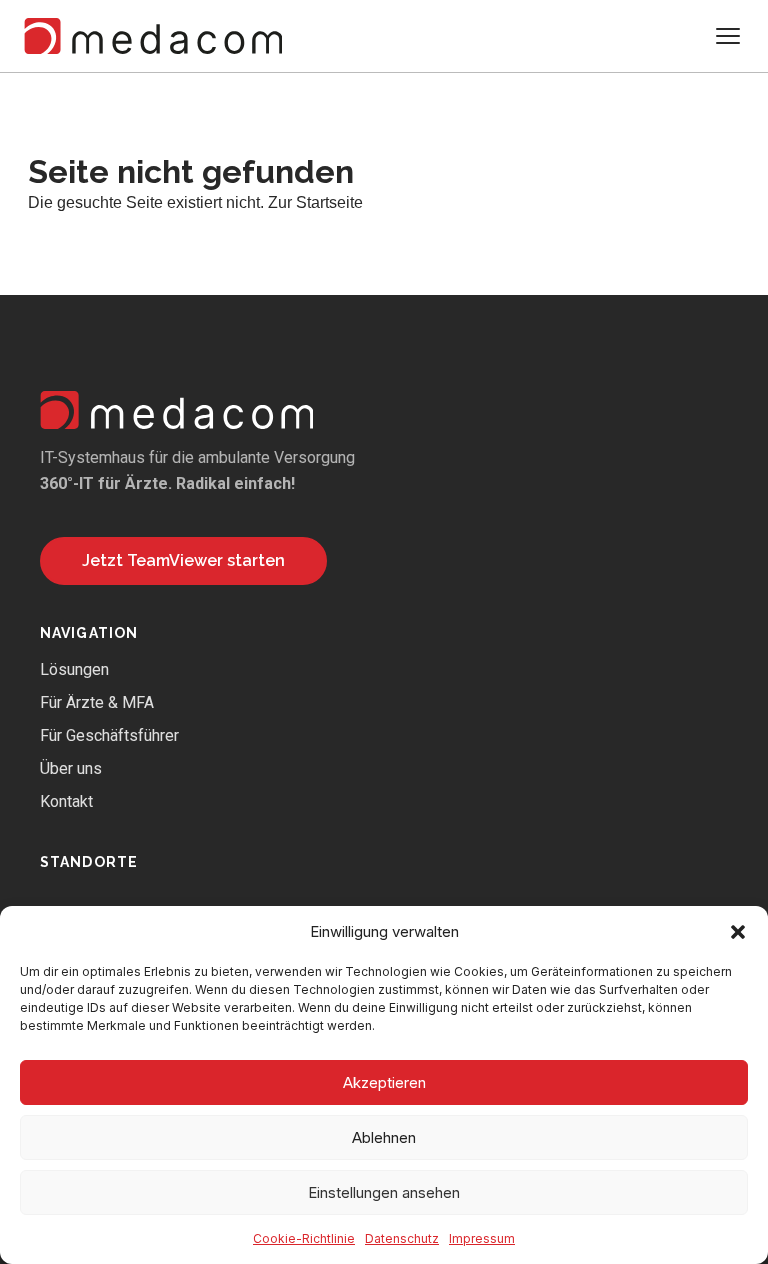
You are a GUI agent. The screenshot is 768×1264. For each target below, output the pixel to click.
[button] (738, 932)
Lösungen (74, 669)
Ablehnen (384, 1137)
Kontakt (66, 801)
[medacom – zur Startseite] (153, 36)
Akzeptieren (384, 1082)
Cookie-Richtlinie (304, 1238)
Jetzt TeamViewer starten (183, 560)
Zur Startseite (315, 202)
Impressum (482, 1238)
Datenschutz (402, 1238)
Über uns (71, 768)
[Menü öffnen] (728, 36)
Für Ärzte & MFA (97, 702)
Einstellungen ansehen (384, 1192)
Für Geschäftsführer (109, 735)
